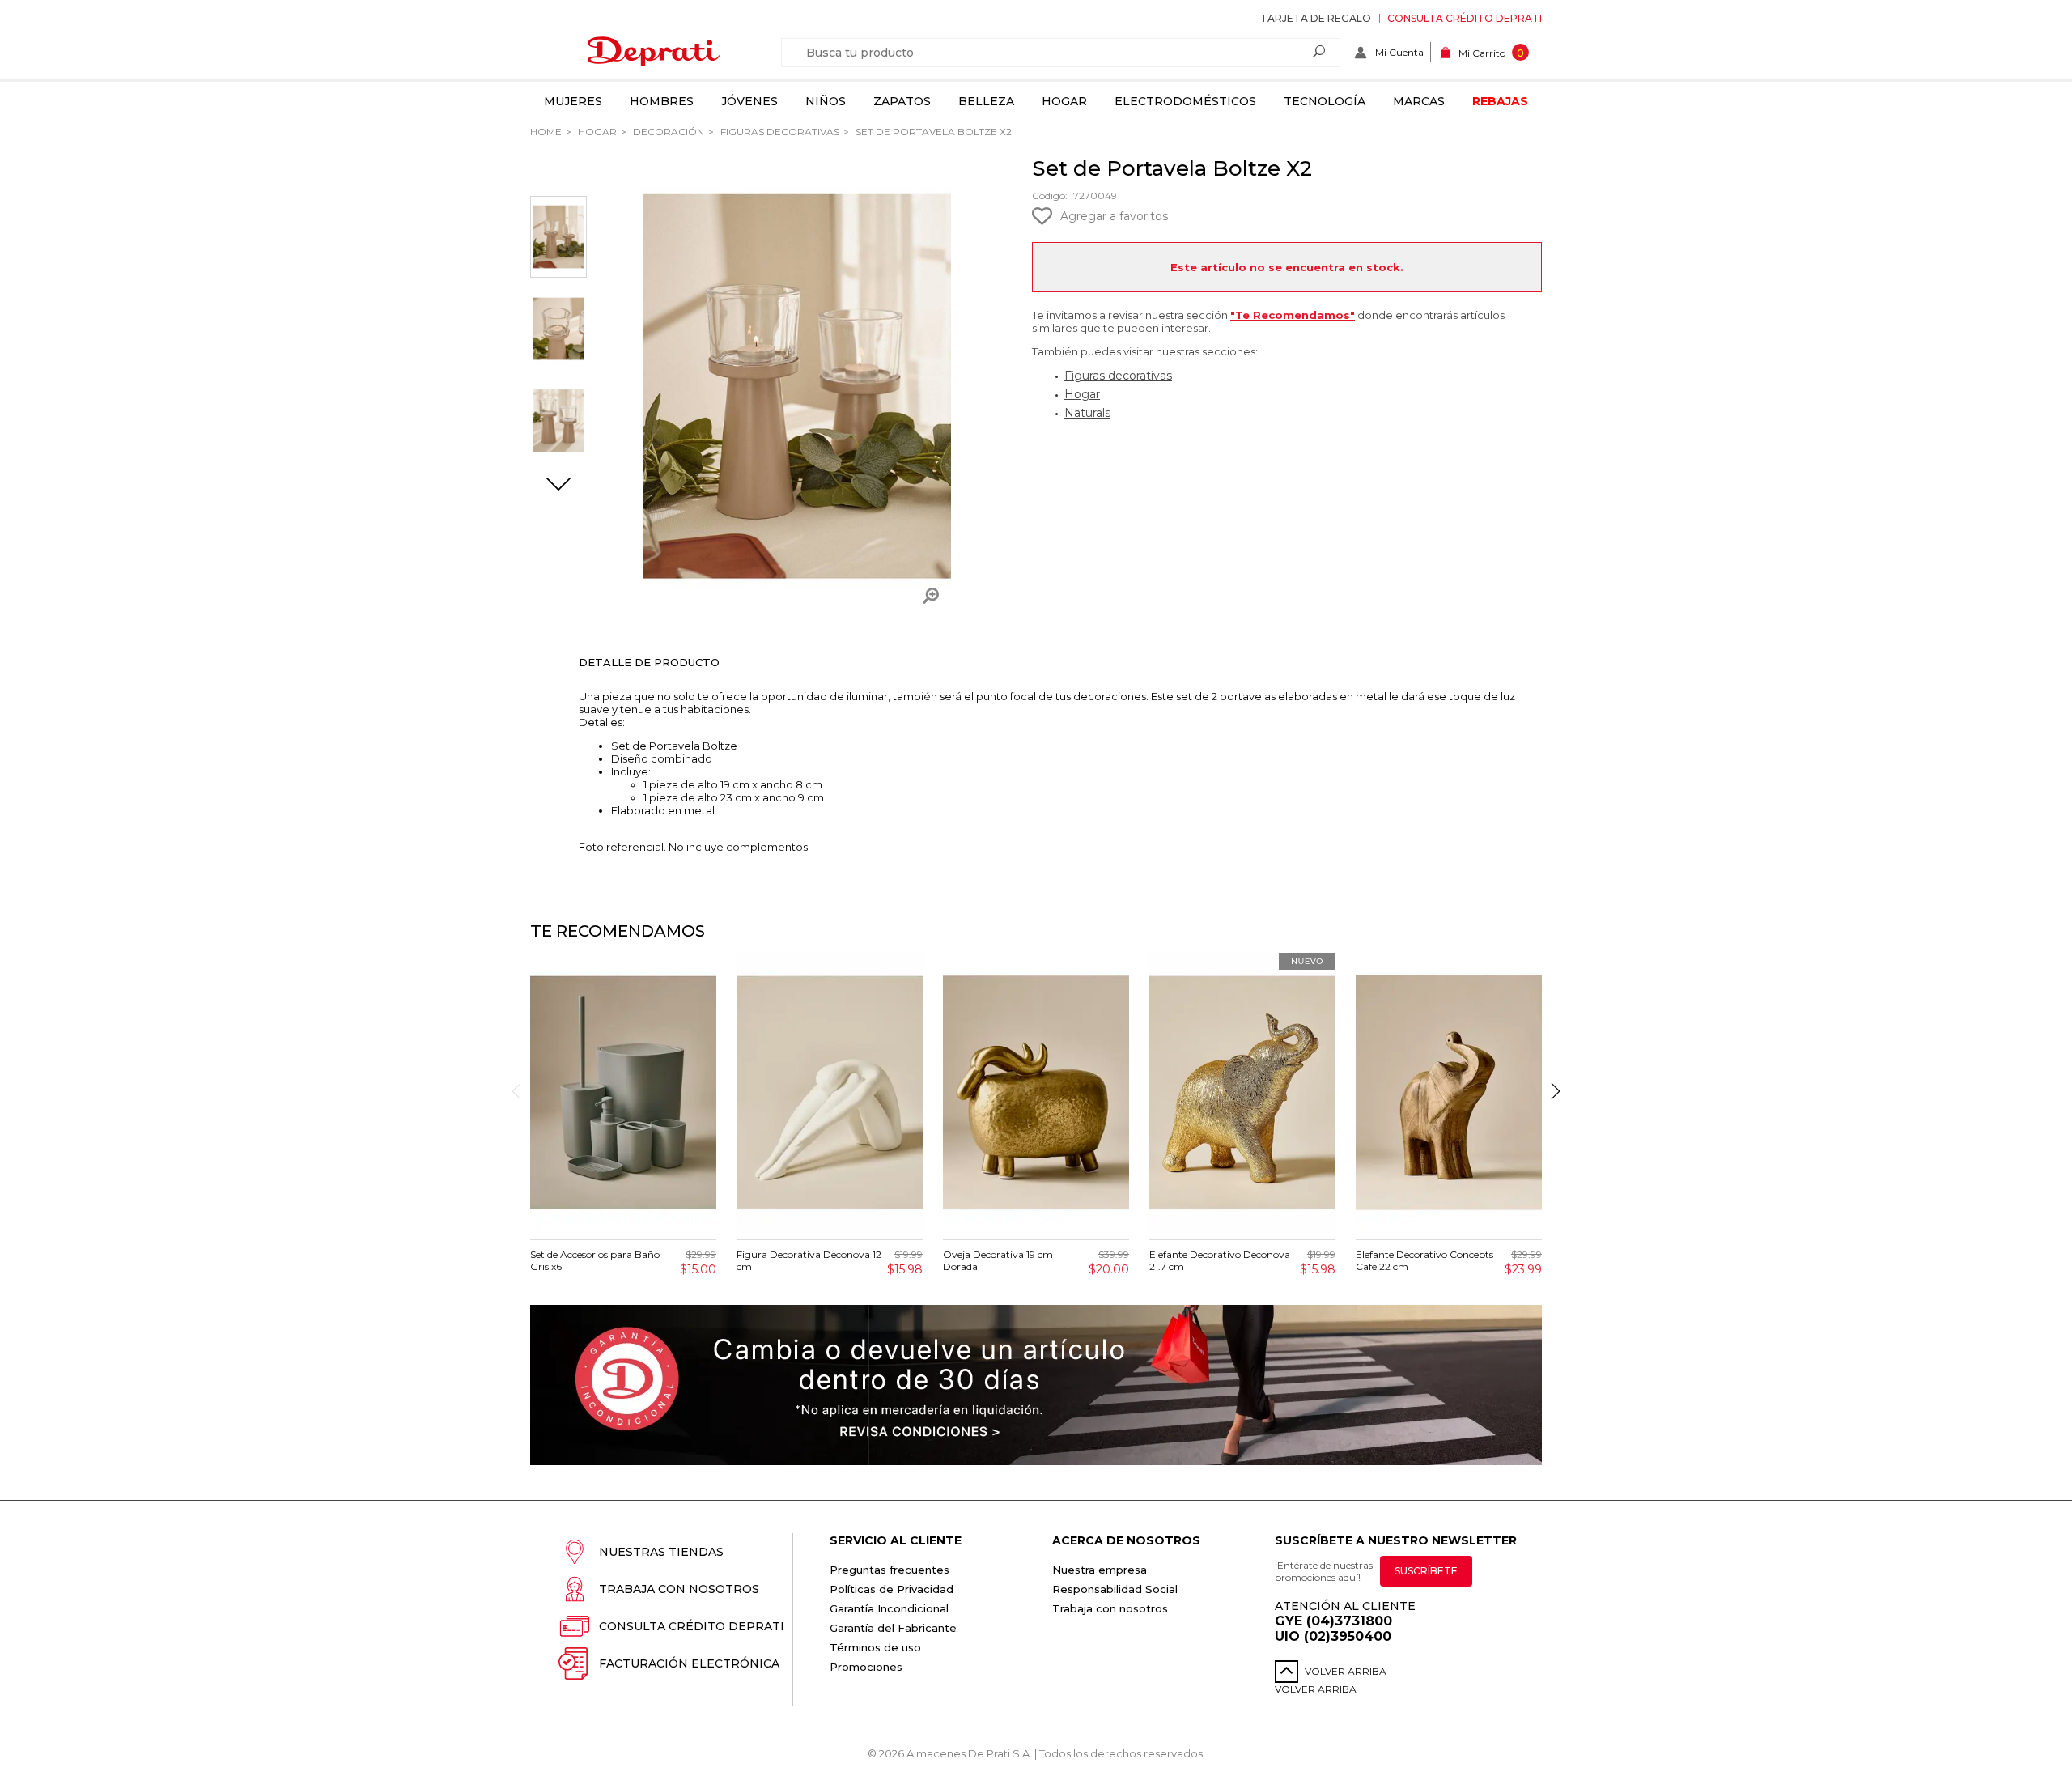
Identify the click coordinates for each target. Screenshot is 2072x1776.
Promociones (866, 1667)
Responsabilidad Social (1115, 1589)
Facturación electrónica (689, 1663)
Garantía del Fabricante (893, 1628)
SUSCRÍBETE (1426, 1571)
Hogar (1064, 101)
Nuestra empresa (1100, 1570)
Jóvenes (749, 101)
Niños (826, 101)
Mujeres (573, 101)
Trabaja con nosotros (679, 1589)
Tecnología (1325, 101)
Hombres (662, 101)
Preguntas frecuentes (890, 1570)
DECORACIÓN (667, 132)
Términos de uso (875, 1647)
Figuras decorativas (779, 132)
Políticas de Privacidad (892, 1589)
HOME (546, 132)
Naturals (1087, 413)
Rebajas (1500, 101)
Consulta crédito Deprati (1465, 18)
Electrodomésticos (1185, 101)
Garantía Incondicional (889, 1608)
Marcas (1419, 101)
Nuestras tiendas (661, 1552)
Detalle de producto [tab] (649, 662)
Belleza (986, 101)
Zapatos (902, 101)
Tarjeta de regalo (1316, 18)
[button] (558, 486)
